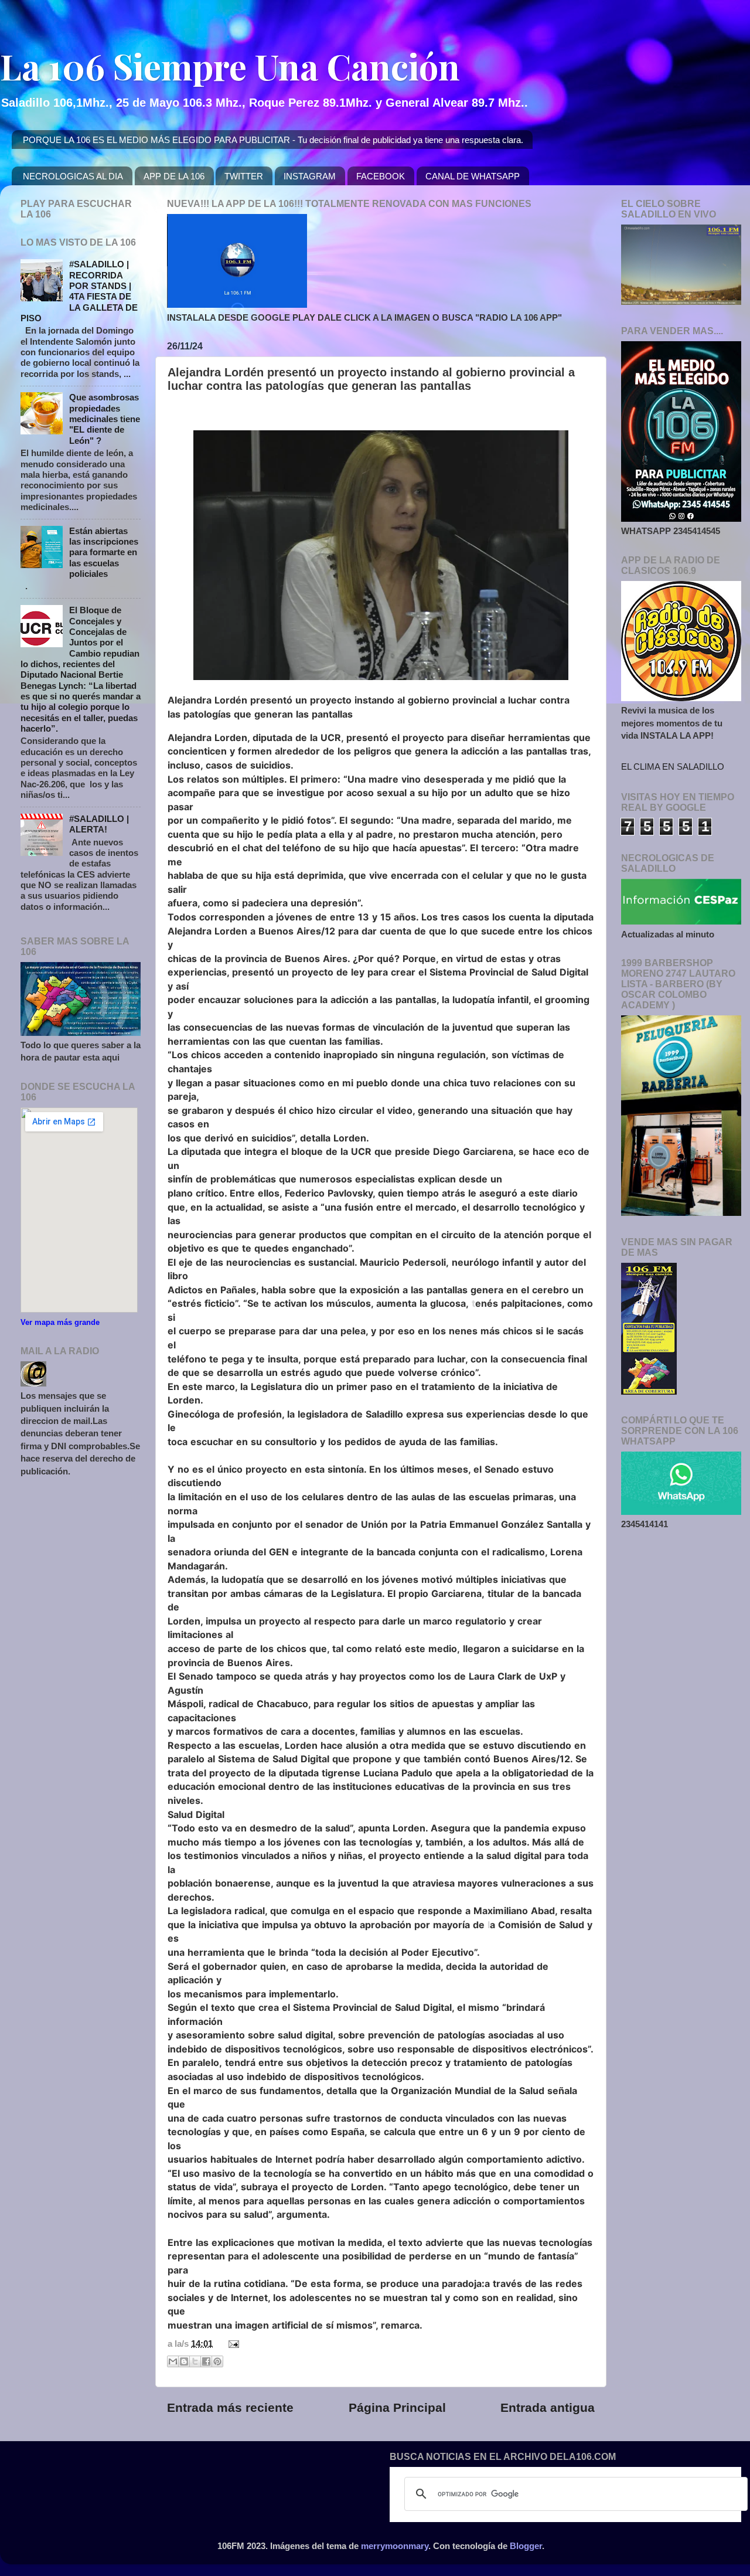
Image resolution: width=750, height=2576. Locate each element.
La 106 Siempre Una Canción (230, 66)
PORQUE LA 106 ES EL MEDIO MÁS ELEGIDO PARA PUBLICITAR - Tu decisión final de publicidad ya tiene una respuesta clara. (273, 140)
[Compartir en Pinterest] (217, 2361)
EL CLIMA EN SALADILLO (673, 767)
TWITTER (244, 176)
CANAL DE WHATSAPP (473, 176)
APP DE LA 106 (174, 176)
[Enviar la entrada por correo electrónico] (231, 2344)
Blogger (526, 2546)
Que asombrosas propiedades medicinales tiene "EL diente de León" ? (105, 419)
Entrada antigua (548, 2408)
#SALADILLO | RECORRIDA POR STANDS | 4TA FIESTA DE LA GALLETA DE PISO (79, 291)
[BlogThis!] (184, 2361)
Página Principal (397, 2408)
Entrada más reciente (230, 2408)
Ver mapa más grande (60, 1322)
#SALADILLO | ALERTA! (99, 824)
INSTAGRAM (310, 176)
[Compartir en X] (195, 2361)
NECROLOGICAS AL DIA (73, 176)
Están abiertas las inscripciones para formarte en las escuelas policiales (104, 552)
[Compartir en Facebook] (206, 2361)
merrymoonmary (395, 2546)
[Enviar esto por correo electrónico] (173, 2361)
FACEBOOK (381, 176)
